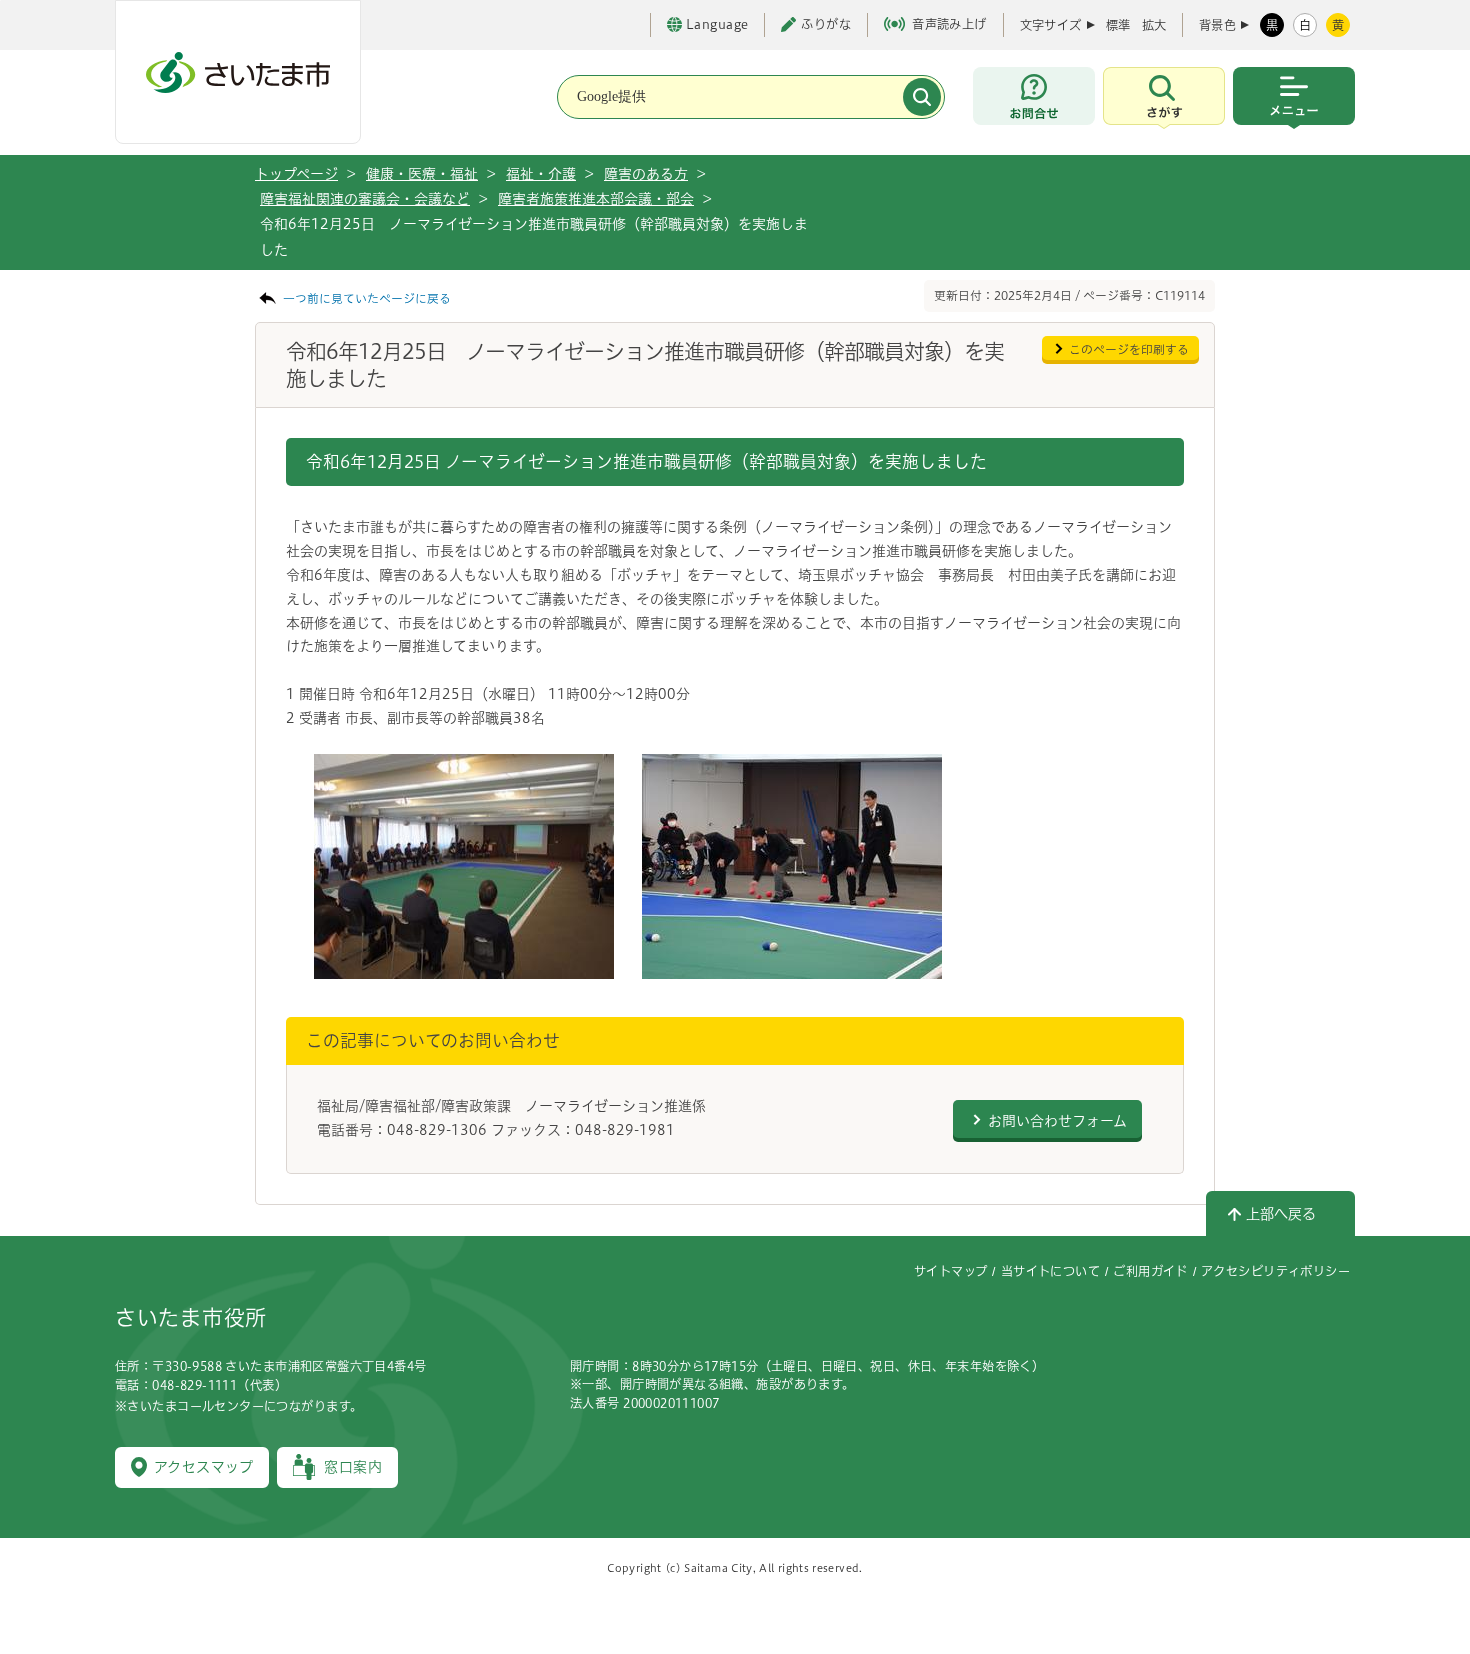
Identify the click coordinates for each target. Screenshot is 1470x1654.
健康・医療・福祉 (422, 174)
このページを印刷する (1129, 349)
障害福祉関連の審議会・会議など (365, 199)
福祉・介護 (541, 174)
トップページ (296, 174)
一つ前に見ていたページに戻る (367, 298)
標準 (1118, 25)
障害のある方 (646, 174)
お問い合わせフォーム (1057, 1121)
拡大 (1154, 25)
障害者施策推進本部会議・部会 (596, 199)
